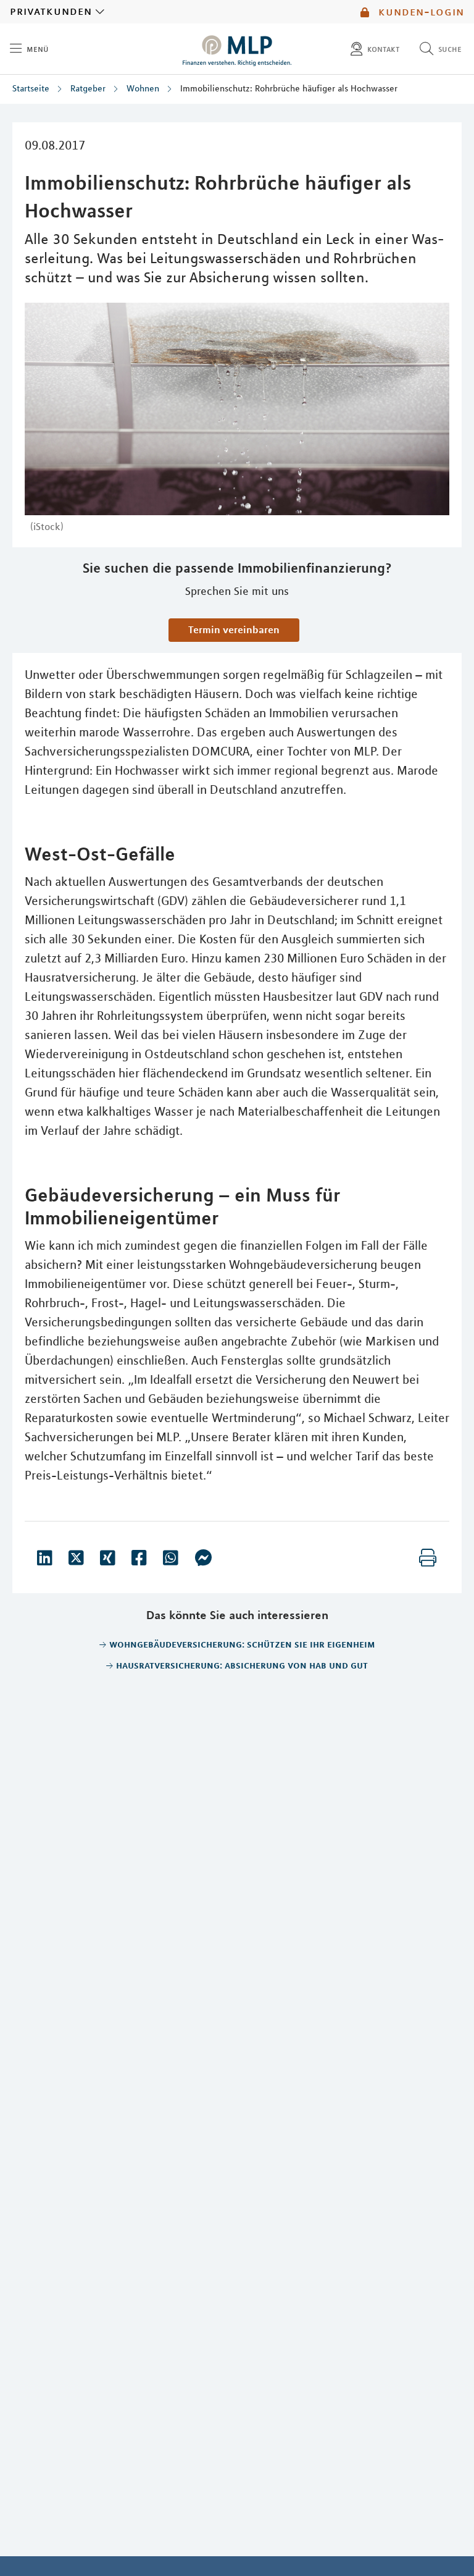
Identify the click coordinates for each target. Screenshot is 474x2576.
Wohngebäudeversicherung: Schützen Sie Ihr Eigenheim (242, 1644)
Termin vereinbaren (234, 629)
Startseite (31, 88)
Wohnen (143, 88)
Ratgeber (88, 88)
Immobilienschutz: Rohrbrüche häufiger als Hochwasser (289, 88)
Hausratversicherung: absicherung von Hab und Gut (242, 1665)
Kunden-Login (419, 12)
